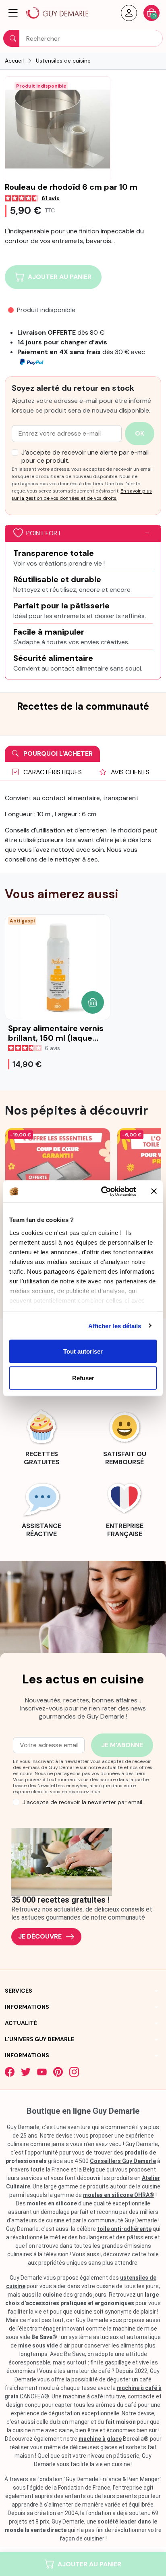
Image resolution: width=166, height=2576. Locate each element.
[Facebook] (10, 2072)
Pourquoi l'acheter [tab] (57, 754)
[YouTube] (42, 2072)
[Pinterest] (58, 2072)
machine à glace (100, 2439)
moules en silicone (52, 2203)
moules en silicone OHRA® (119, 2195)
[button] (13, 13)
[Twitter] (26, 2072)
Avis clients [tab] (129, 772)
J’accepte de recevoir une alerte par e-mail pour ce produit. (85, 457)
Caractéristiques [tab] (52, 772)
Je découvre (40, 1936)
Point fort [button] (44, 533)
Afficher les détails (115, 1326)
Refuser (83, 1378)
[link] (41, 1436)
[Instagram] (74, 2072)
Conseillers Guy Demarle (123, 2161)
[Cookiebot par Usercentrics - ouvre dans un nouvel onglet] (103, 1191)
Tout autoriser (83, 1351)
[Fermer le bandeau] (154, 1191)
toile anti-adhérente (124, 2229)
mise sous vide (38, 2345)
